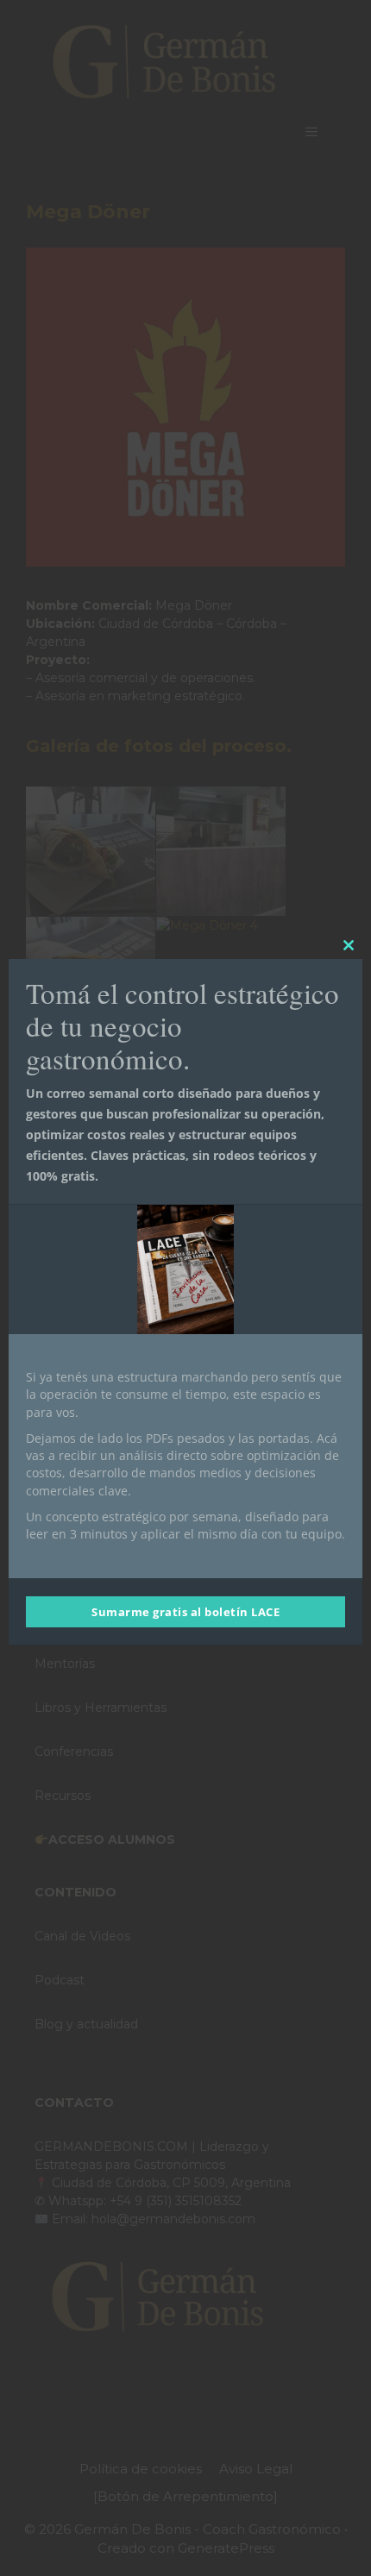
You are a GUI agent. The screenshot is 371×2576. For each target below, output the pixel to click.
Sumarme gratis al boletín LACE (185, 1612)
